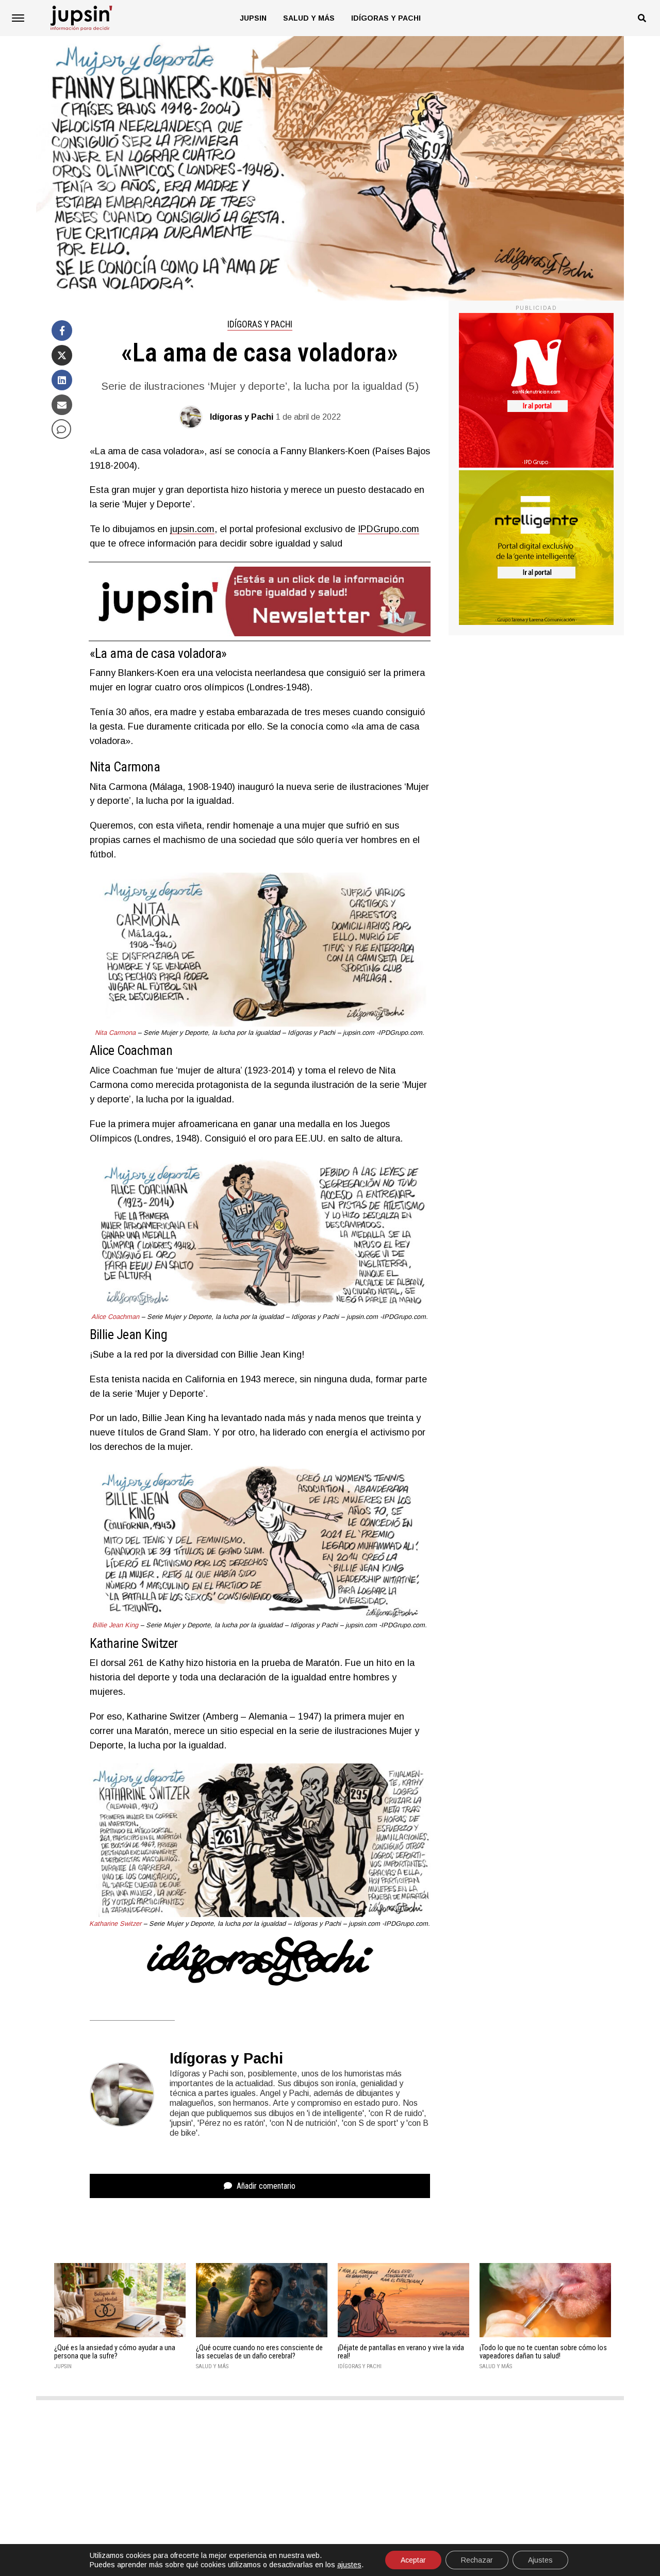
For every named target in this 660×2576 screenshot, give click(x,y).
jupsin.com (192, 529)
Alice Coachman (115, 1317)
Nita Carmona (115, 1033)
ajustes (349, 2565)
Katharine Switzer (116, 1923)
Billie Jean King (115, 1625)
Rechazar (477, 2560)
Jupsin (253, 18)
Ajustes (540, 2560)
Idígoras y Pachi (386, 18)
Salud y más (309, 18)
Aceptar (413, 2560)
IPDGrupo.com (389, 529)
